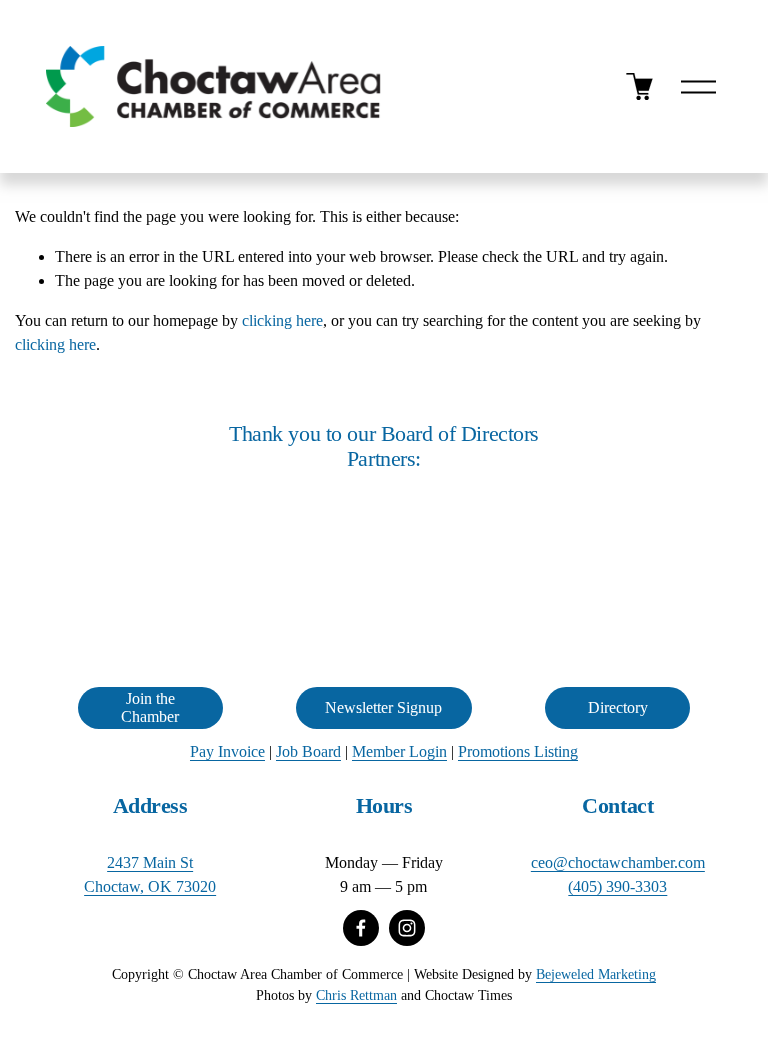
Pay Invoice (227, 751)
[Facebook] (361, 928)
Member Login (399, 751)
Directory (618, 707)
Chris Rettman (356, 995)
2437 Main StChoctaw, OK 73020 (150, 874)
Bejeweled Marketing (596, 974)
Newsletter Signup (383, 707)
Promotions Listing (518, 751)
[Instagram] (407, 928)
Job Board (308, 751)
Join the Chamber (150, 707)
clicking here (282, 320)
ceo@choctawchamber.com (618, 862)
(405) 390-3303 (617, 886)
